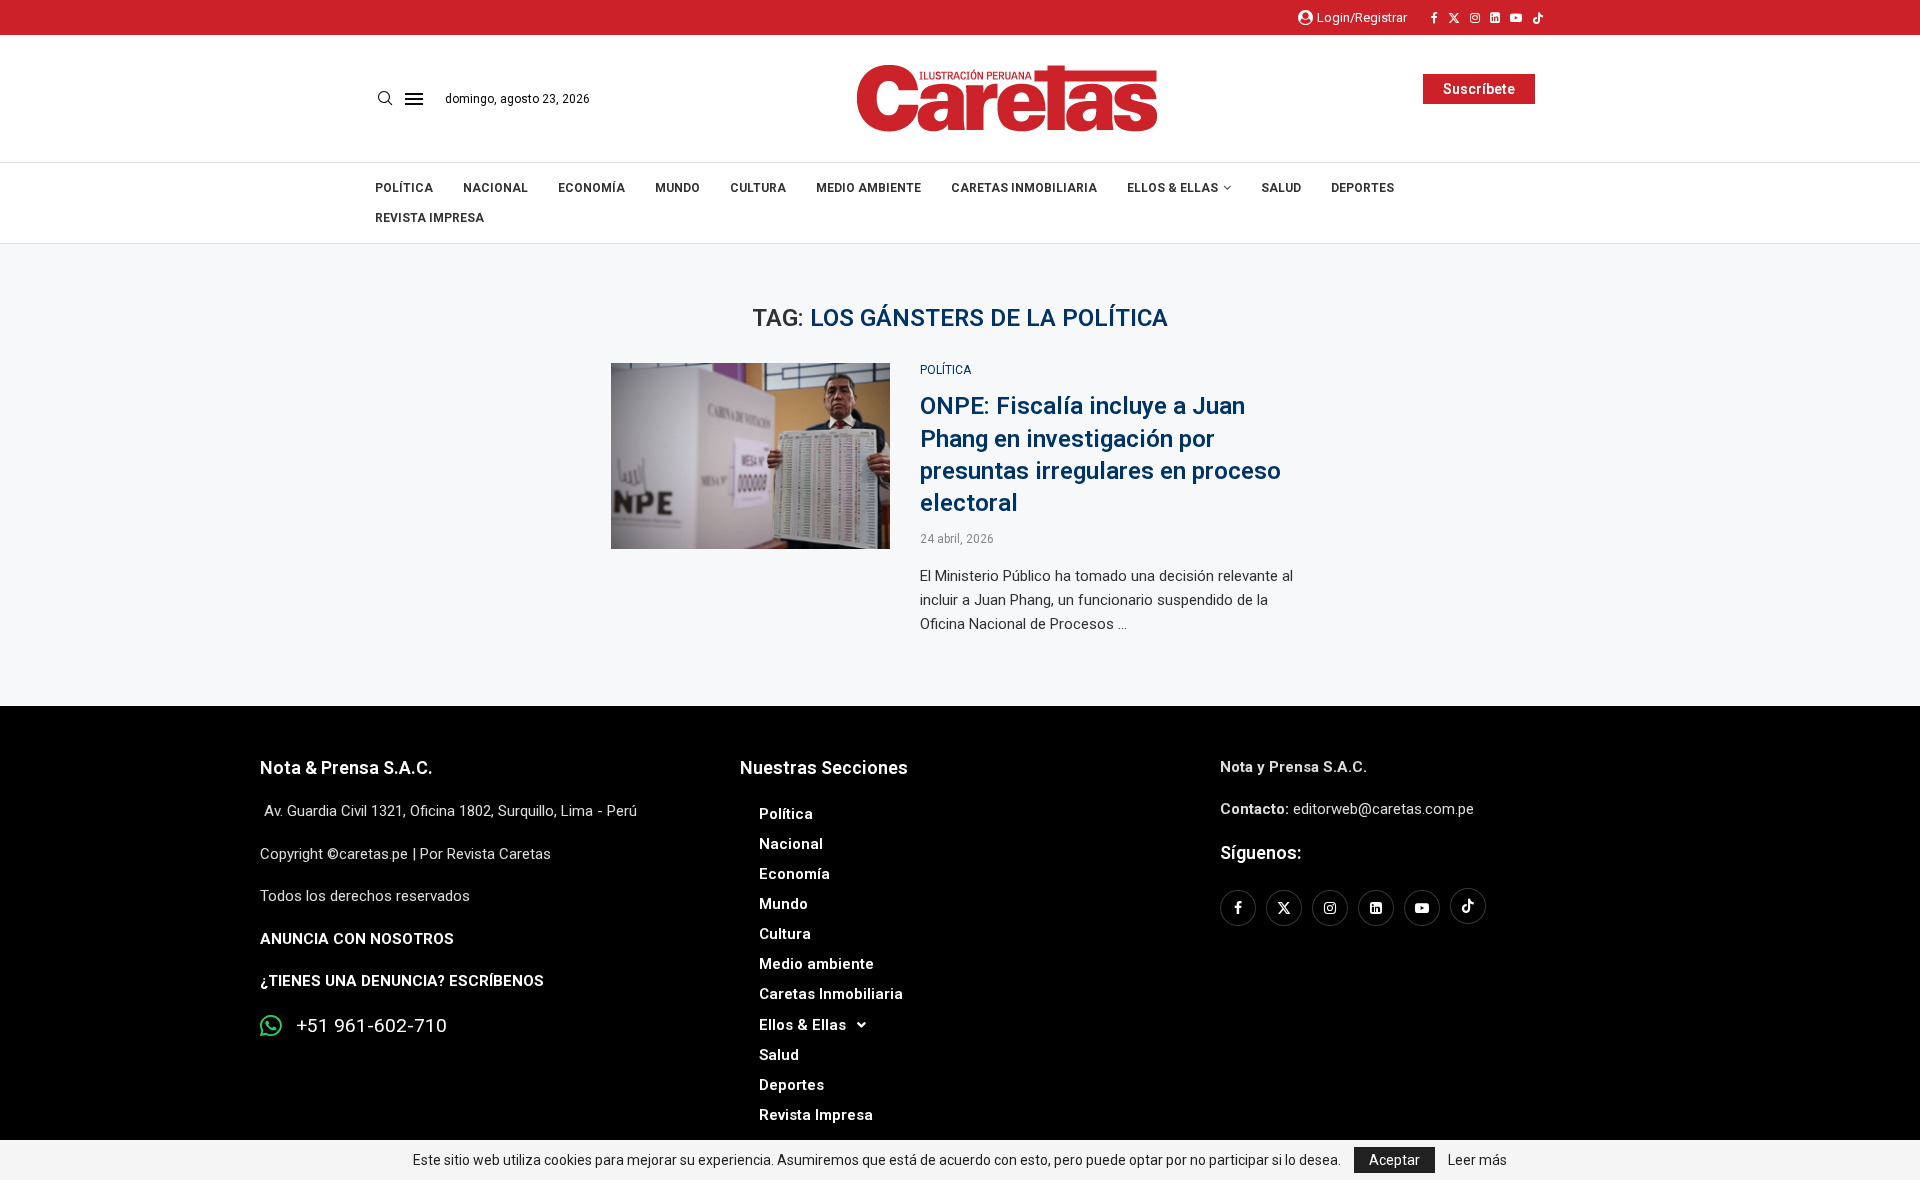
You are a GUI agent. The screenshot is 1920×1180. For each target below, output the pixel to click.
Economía (591, 188)
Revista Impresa (429, 218)
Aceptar (1394, 1160)
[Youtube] (1516, 18)
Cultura (758, 188)
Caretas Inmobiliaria (1024, 188)
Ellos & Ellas (1172, 188)
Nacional (495, 188)
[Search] (385, 99)
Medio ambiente (868, 188)
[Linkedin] (1495, 18)
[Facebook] (1434, 18)
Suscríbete (1479, 89)
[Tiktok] (1538, 18)
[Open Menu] (414, 99)
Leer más (1477, 1160)
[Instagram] (1475, 18)
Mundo (677, 188)
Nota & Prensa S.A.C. (346, 767)
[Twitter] (1454, 18)
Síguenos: (1260, 852)
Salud (1281, 188)
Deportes (1362, 188)
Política (404, 188)
